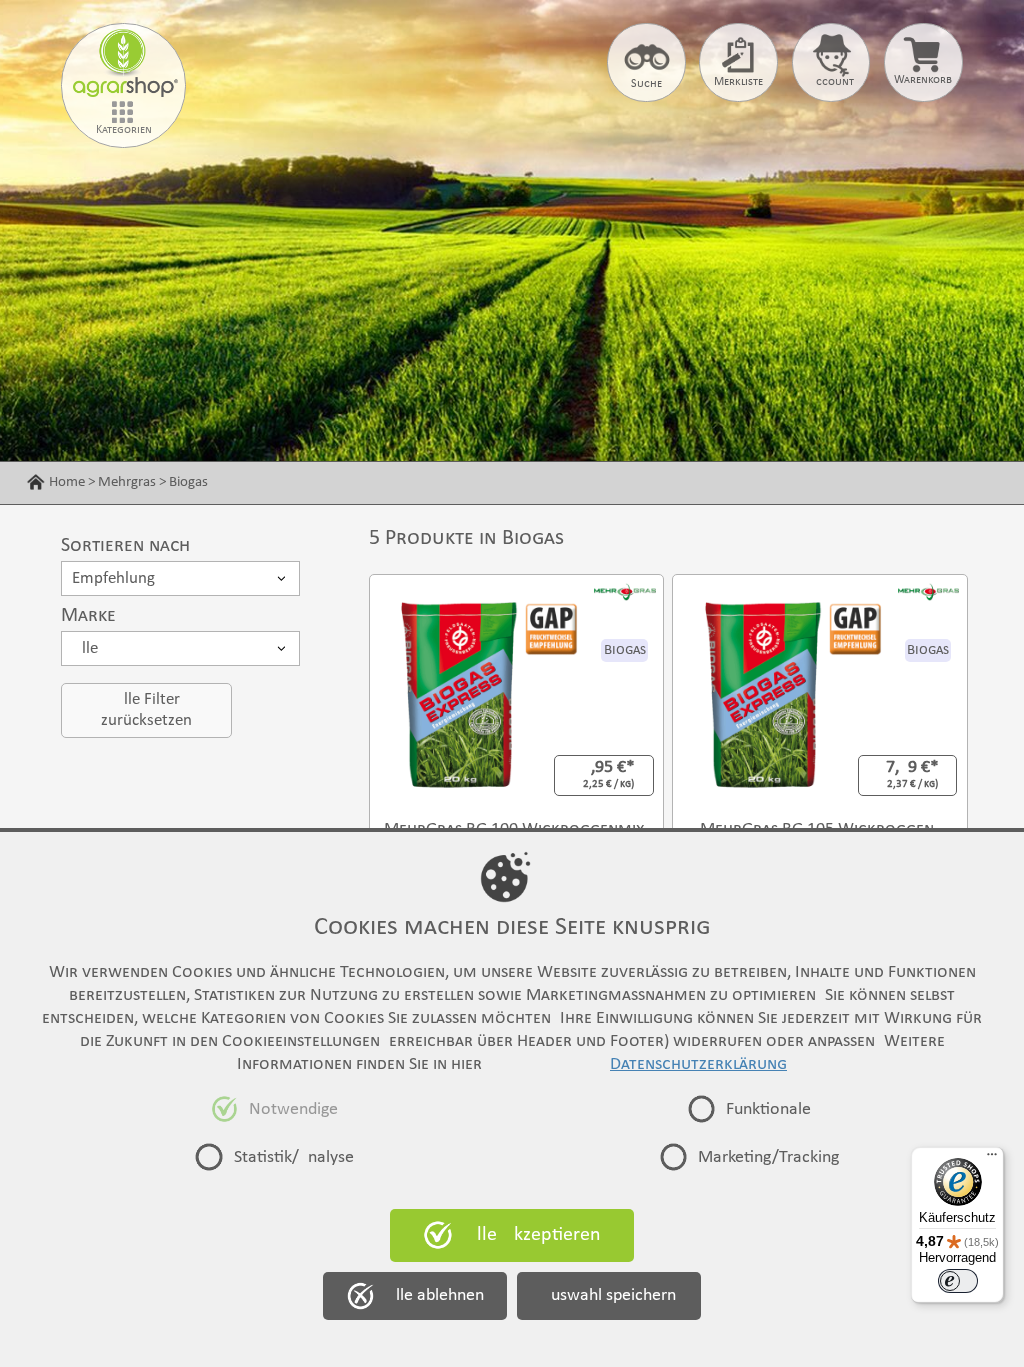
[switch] (958, 1281)
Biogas (188, 482)
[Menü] (992, 1159)
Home (67, 482)
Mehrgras (127, 482)
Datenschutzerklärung (698, 1064)
